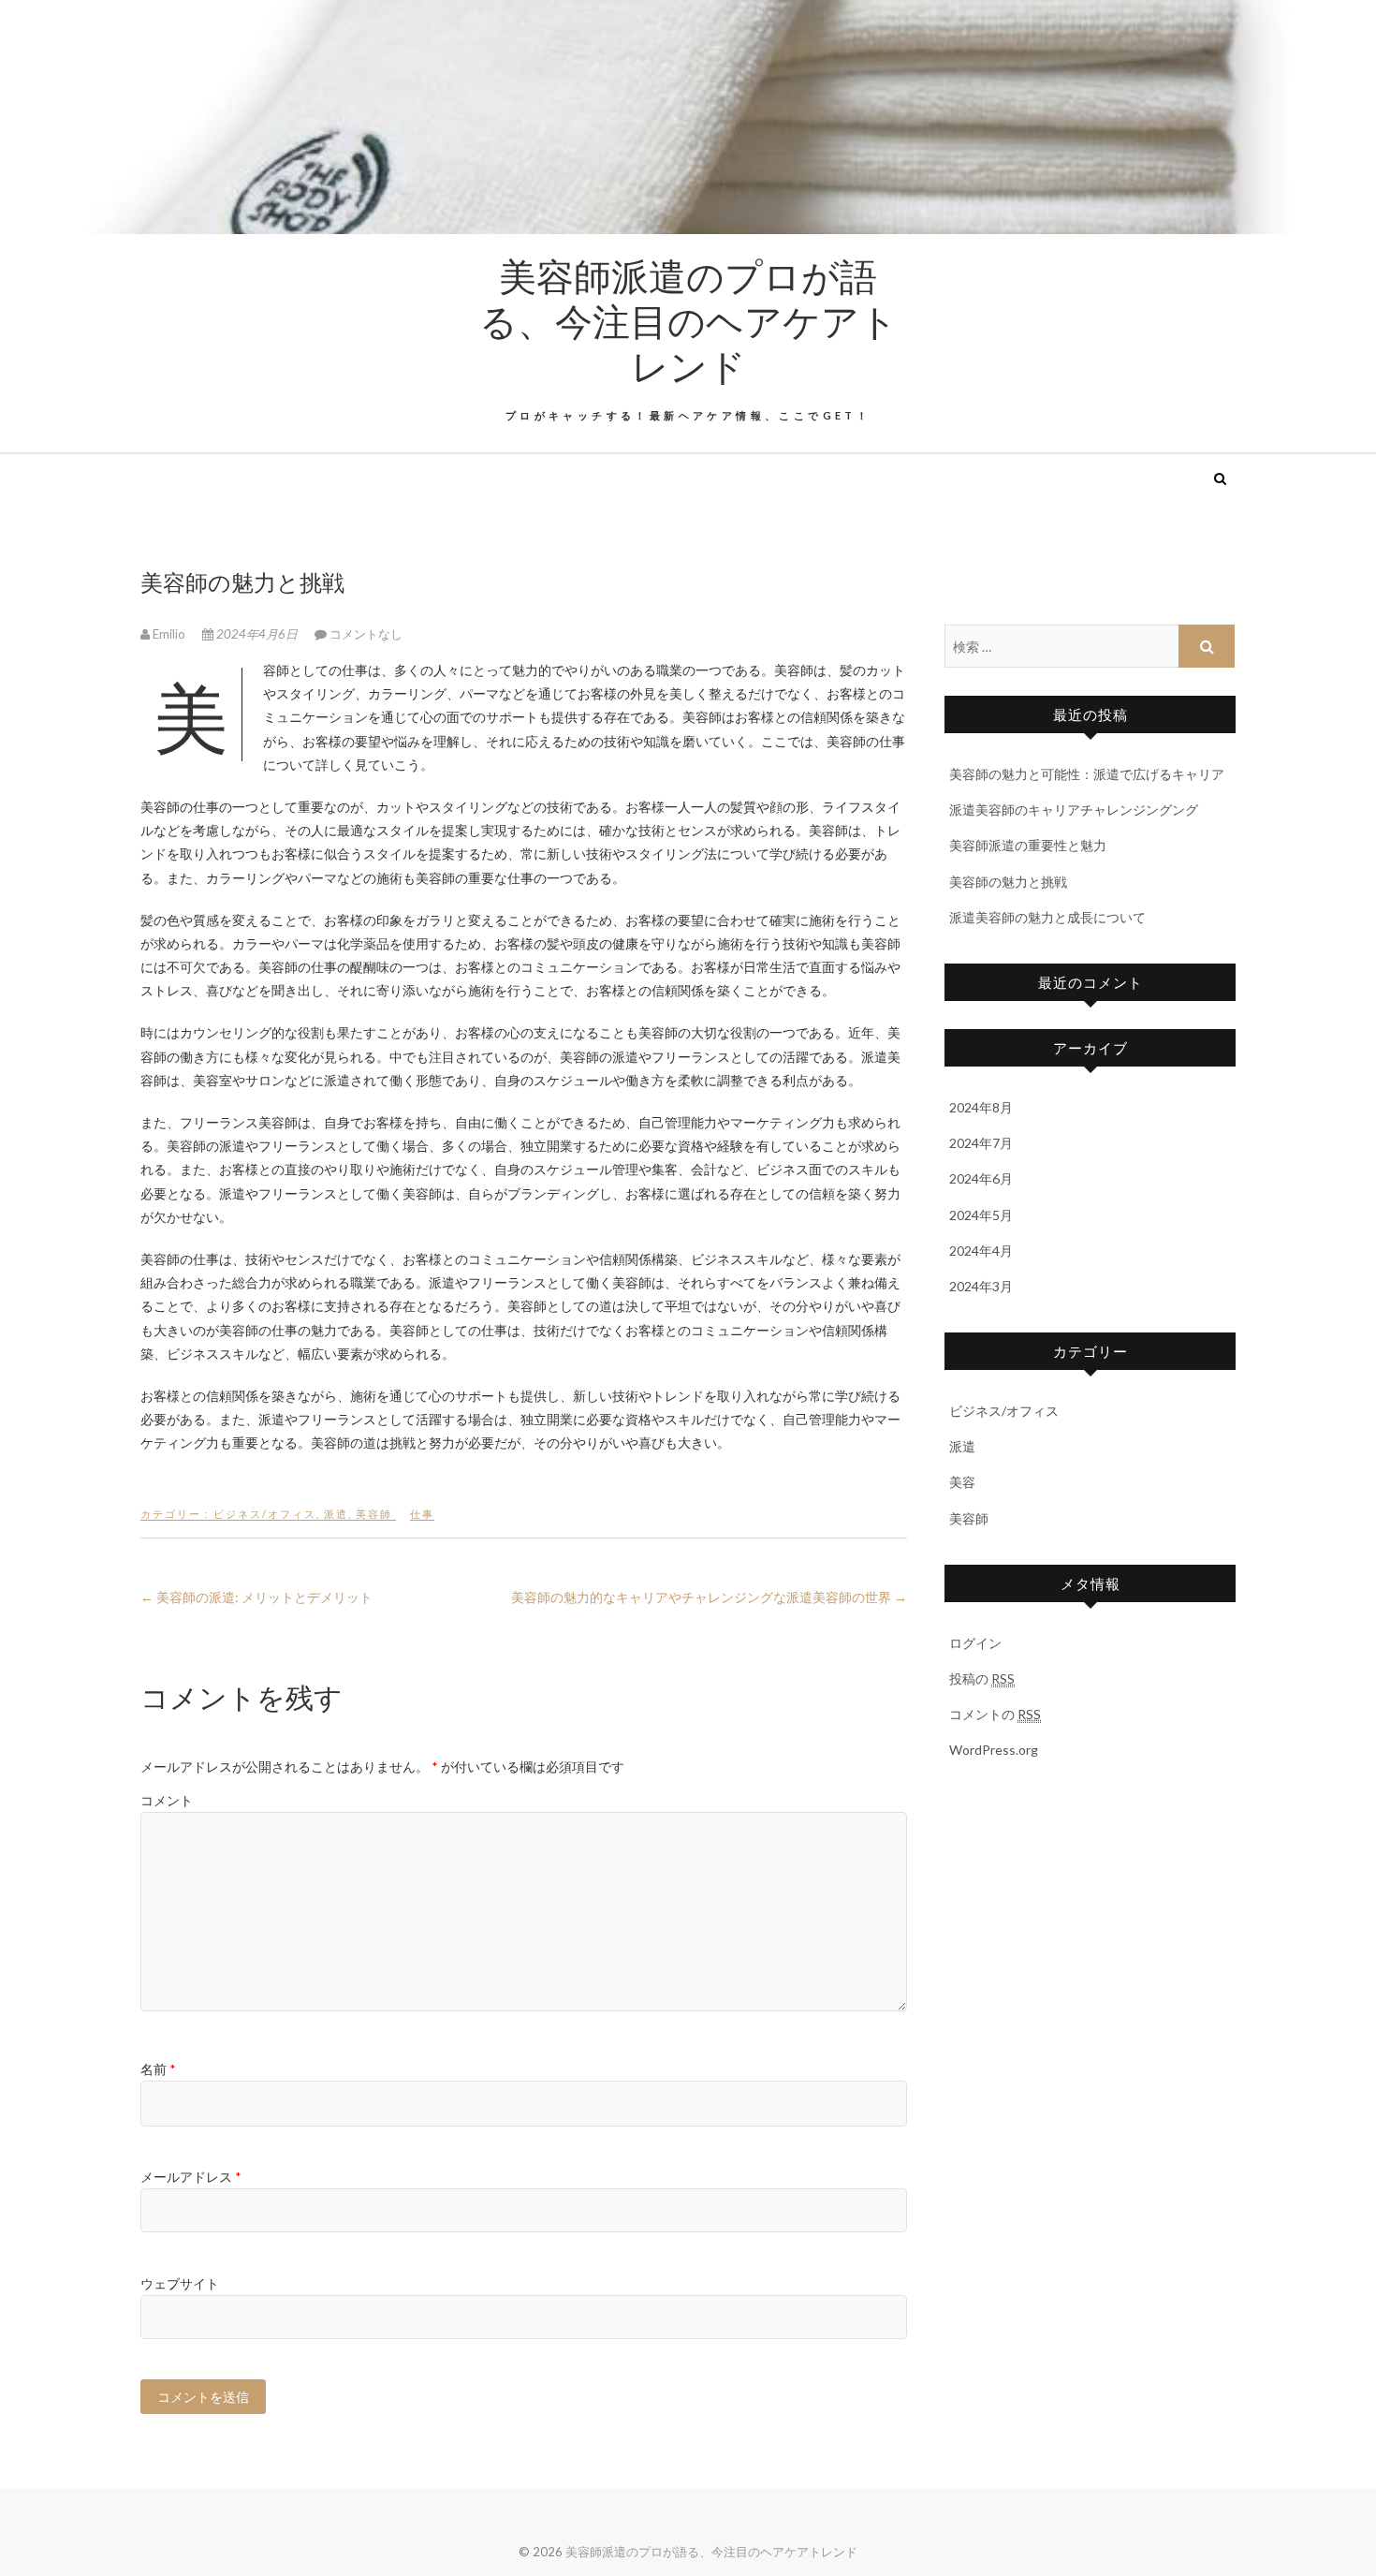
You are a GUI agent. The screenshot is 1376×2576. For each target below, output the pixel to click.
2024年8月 (981, 1107)
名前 (158, 2069)
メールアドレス (191, 2177)
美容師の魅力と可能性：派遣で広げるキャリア (1087, 774)
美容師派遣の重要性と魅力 (1028, 845)
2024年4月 (981, 1251)
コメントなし (366, 634)
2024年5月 (981, 1215)
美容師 (374, 1514)
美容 (962, 1482)
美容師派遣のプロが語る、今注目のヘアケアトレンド (688, 320)
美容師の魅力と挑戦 (1008, 882)
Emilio (169, 634)
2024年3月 (981, 1286)
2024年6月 (981, 1178)
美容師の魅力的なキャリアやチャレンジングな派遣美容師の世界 (709, 1597)
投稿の (982, 1678)
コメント (167, 1800)
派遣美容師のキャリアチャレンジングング (1074, 810)
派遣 (336, 1514)
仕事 (422, 1514)
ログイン (975, 1643)
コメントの (995, 1714)
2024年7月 (981, 1143)
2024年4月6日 (257, 634)
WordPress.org (994, 1750)
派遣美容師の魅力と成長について (1047, 917)
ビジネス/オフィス (265, 1514)
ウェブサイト (180, 2283)
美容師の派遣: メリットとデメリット (256, 1597)
